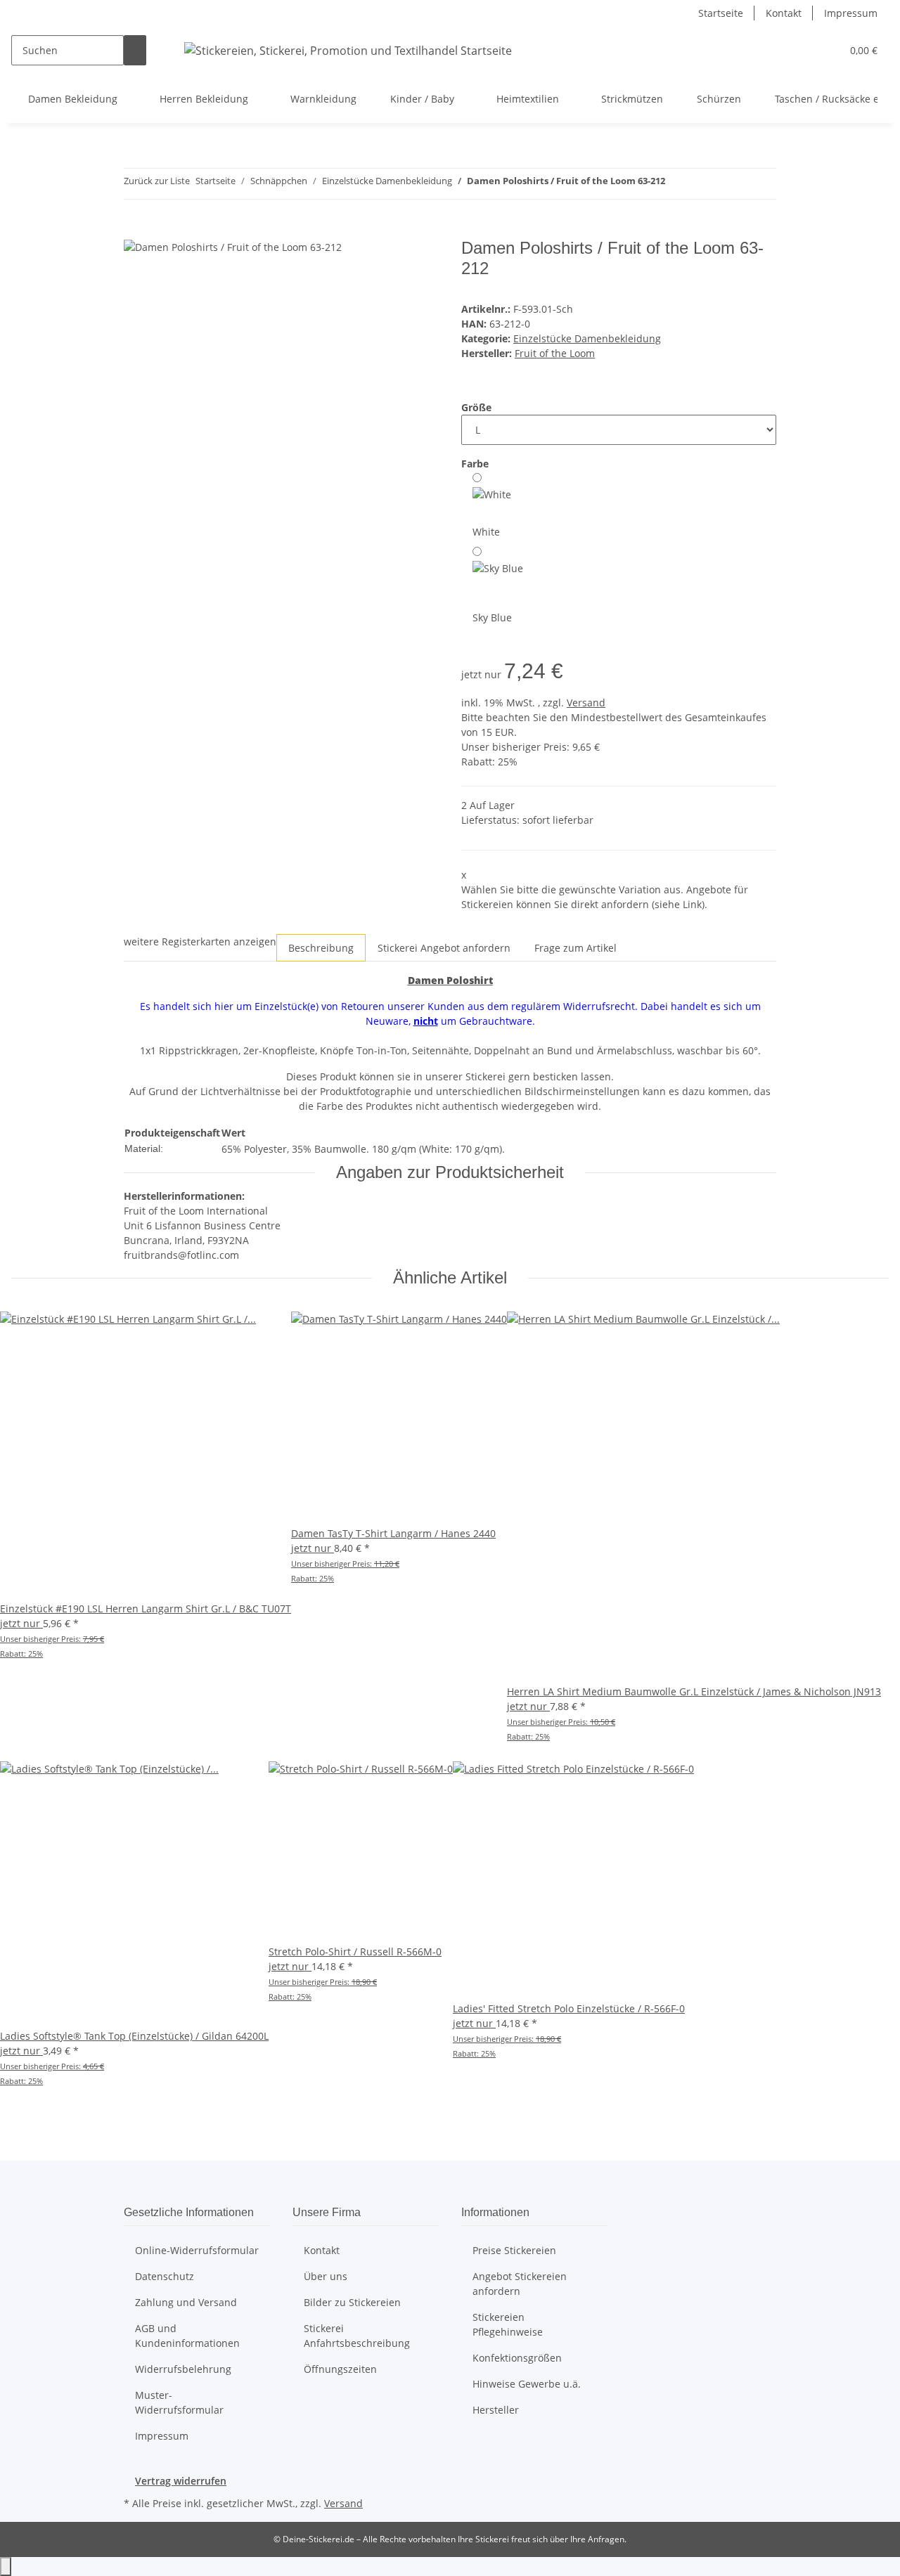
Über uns (326, 2276)
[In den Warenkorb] (135, 231)
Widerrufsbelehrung (183, 2369)
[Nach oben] (6, 2567)
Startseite (721, 13)
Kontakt (784, 13)
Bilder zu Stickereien (352, 2302)
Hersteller (496, 2410)
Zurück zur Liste (157, 181)
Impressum (851, 13)
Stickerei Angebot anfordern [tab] (444, 948)
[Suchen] (135, 50)
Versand (586, 703)
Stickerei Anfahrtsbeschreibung (357, 2336)
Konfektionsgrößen (517, 2358)
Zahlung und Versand (186, 2302)
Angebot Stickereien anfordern (520, 2284)
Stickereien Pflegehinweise (508, 2324)
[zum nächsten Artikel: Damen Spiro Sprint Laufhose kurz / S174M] (702, 184)
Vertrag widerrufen (181, 2481)
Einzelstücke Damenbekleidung (587, 338)
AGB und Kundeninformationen (187, 2336)
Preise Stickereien (514, 2250)
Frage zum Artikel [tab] (576, 948)
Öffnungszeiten (340, 2369)
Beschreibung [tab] (321, 948)
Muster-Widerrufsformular (179, 2402)
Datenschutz (165, 2276)
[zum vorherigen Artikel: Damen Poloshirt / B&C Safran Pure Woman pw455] (676, 184)
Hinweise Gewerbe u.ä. (527, 2384)
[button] (825, 50)
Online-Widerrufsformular (197, 2250)
